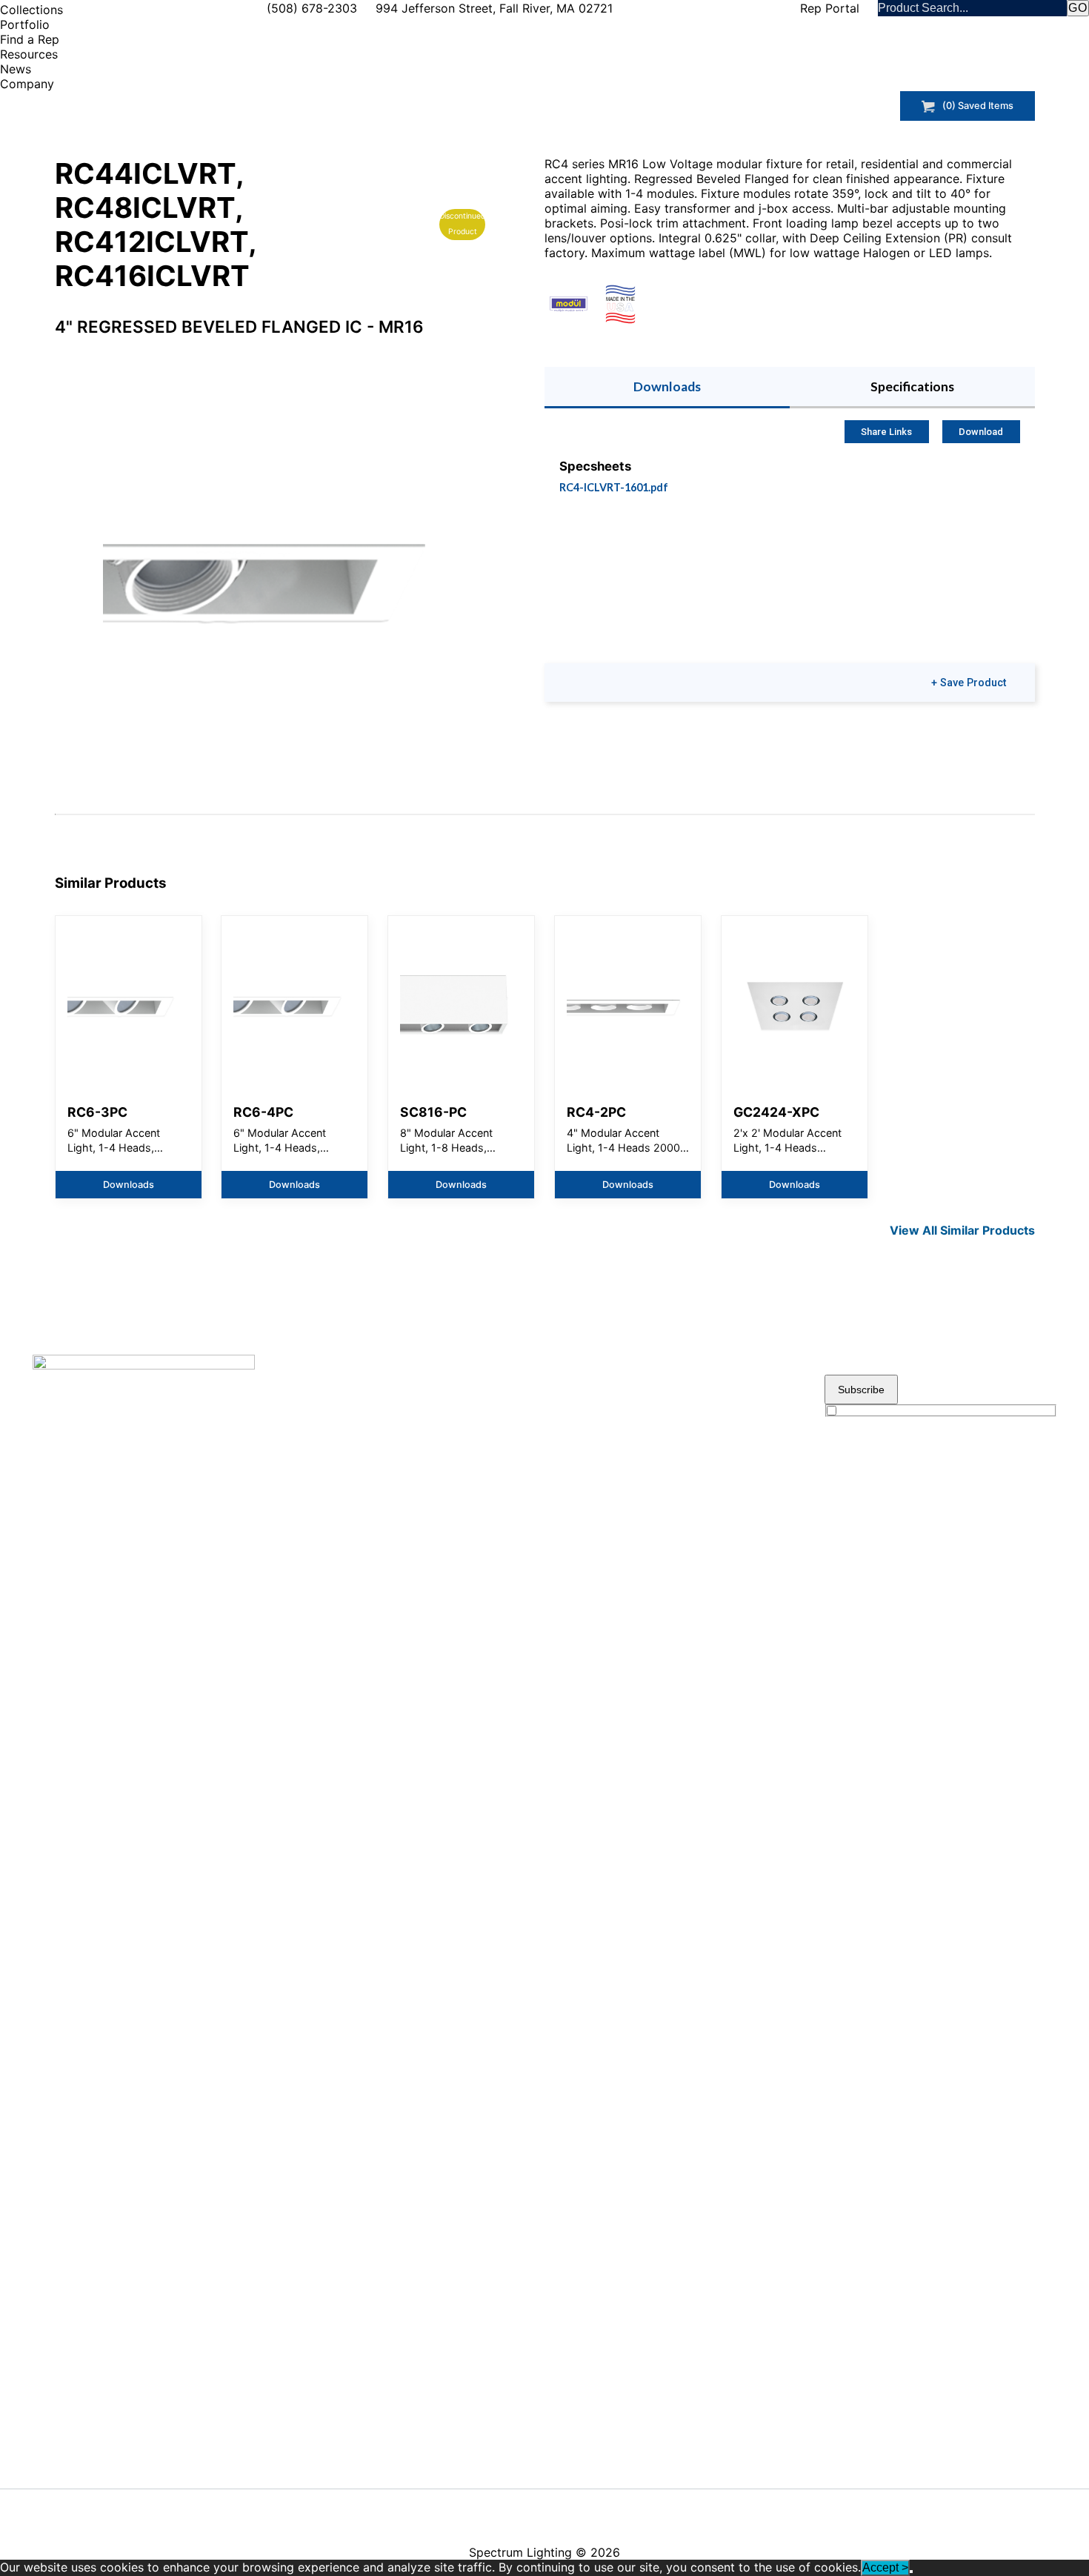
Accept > (885, 2567)
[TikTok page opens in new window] (720, 2503)
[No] (911, 2572)
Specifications (912, 386)
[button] (270, 557)
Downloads (667, 386)
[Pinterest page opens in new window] (662, 2508)
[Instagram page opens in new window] (691, 2508)
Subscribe (861, 1390)
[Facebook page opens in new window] (575, 2508)
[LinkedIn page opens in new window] (633, 2508)
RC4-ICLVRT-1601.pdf (614, 487)
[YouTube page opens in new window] (604, 2508)
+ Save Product (969, 683)
